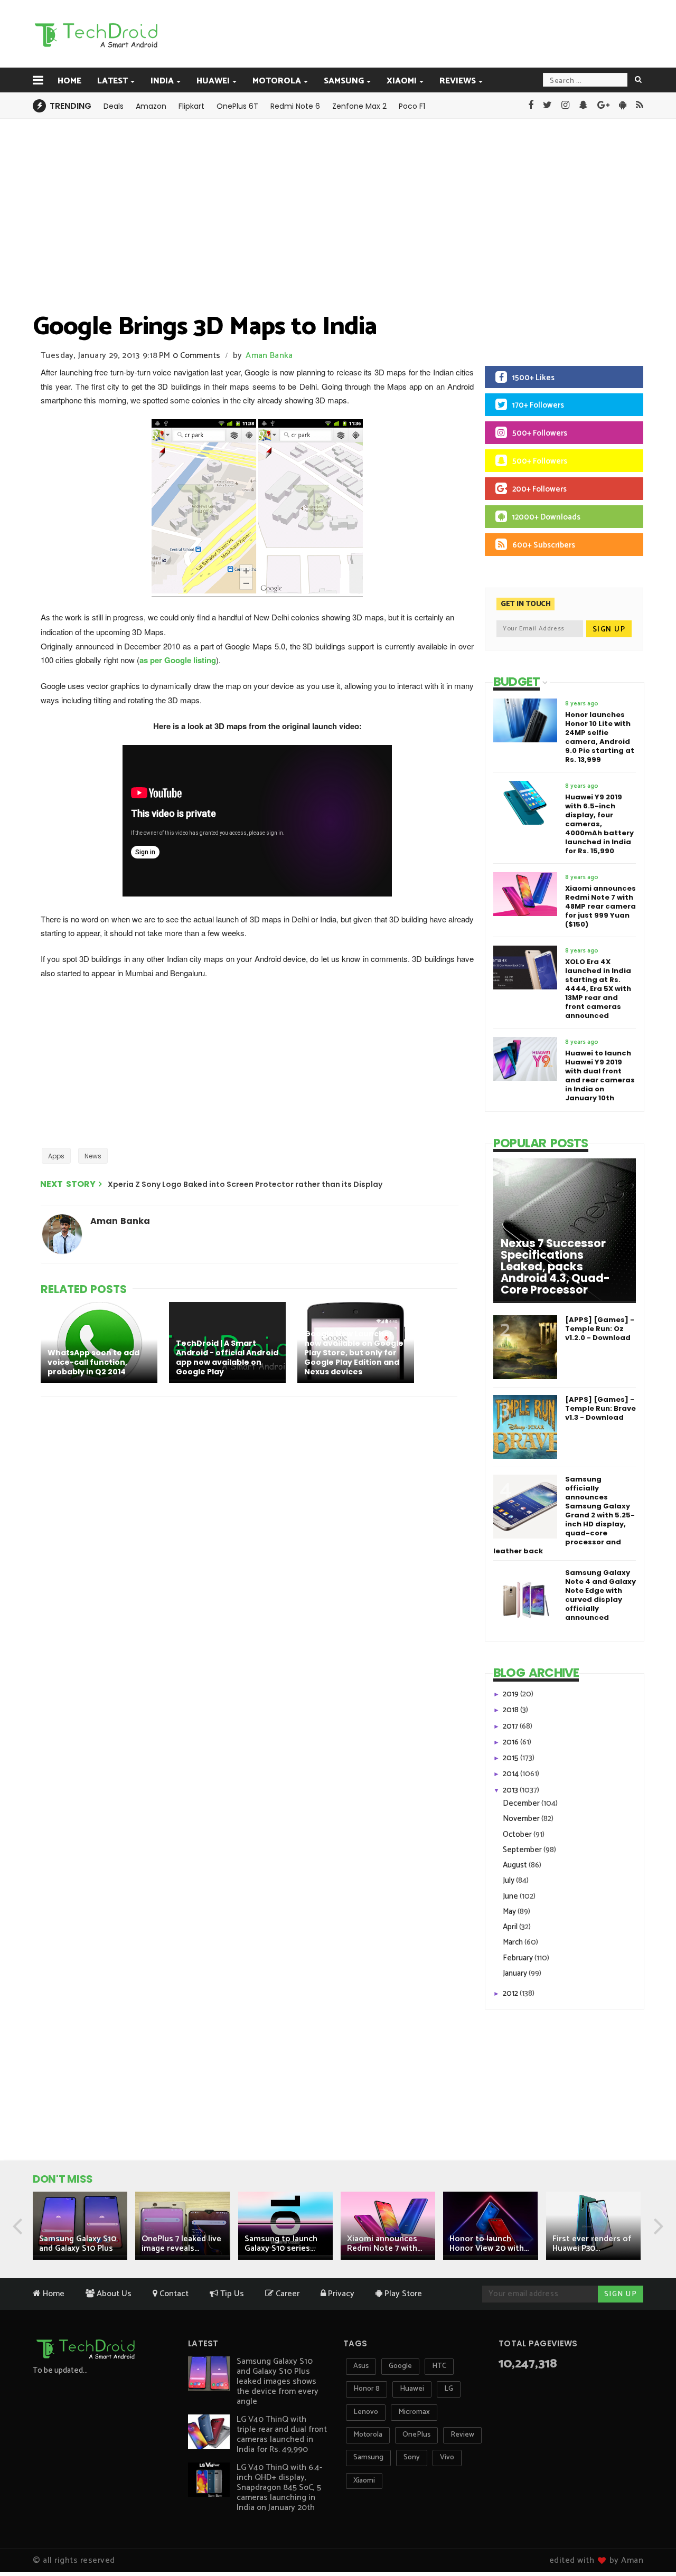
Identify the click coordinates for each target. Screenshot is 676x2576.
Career (287, 2294)
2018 (511, 1710)
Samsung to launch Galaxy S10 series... (281, 2244)
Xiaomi (402, 81)
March (514, 1942)
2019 (511, 1694)
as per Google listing (178, 660)
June (511, 1896)
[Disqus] (251, 1542)
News (93, 1156)
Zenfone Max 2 (359, 106)
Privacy (340, 2294)
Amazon (151, 106)
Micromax (414, 2412)
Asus (361, 2366)
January (516, 1973)
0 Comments (196, 356)
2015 (511, 1758)
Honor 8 (367, 2389)
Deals (114, 106)
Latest (112, 81)
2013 (511, 1790)
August (516, 1865)
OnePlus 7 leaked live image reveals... (181, 2244)
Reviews (458, 81)
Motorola (277, 81)
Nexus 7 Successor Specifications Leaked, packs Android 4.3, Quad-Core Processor (555, 1267)
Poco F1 (412, 106)
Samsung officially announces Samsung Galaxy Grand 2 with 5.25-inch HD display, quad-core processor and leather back (564, 1515)
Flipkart (191, 106)
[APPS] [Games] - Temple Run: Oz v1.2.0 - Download (600, 1329)
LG (449, 2389)
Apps (56, 1156)
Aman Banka (269, 356)
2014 (511, 1774)
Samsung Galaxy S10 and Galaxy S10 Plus (78, 2244)
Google (400, 2366)
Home (69, 81)
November (522, 1819)
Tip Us (231, 2294)
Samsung (344, 81)
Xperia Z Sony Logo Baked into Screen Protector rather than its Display (245, 1184)
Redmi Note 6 (295, 106)
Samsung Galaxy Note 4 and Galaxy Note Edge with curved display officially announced (600, 1595)
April (511, 1927)
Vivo (447, 2457)
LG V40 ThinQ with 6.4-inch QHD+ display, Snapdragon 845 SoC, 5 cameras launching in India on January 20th (279, 2488)
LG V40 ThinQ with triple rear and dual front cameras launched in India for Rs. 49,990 (282, 2435)
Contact (173, 2294)
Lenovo (366, 2412)
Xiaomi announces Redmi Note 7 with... (384, 2244)
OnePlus (416, 2435)
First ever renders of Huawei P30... (592, 2244)
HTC (439, 2366)
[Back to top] (650, 2535)
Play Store (402, 2294)
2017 (511, 1726)
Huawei (213, 81)
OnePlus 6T (237, 106)
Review (462, 2435)
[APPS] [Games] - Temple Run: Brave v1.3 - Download (600, 1408)
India (162, 81)
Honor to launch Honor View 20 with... (489, 2244)
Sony (412, 2457)
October (518, 1834)
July (509, 1880)
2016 (511, 1742)
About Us (113, 2294)
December (522, 1803)
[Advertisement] (391, 33)
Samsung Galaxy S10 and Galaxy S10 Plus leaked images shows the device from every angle (278, 2381)
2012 (511, 1993)
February (519, 1958)
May (510, 1912)
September (523, 1850)
